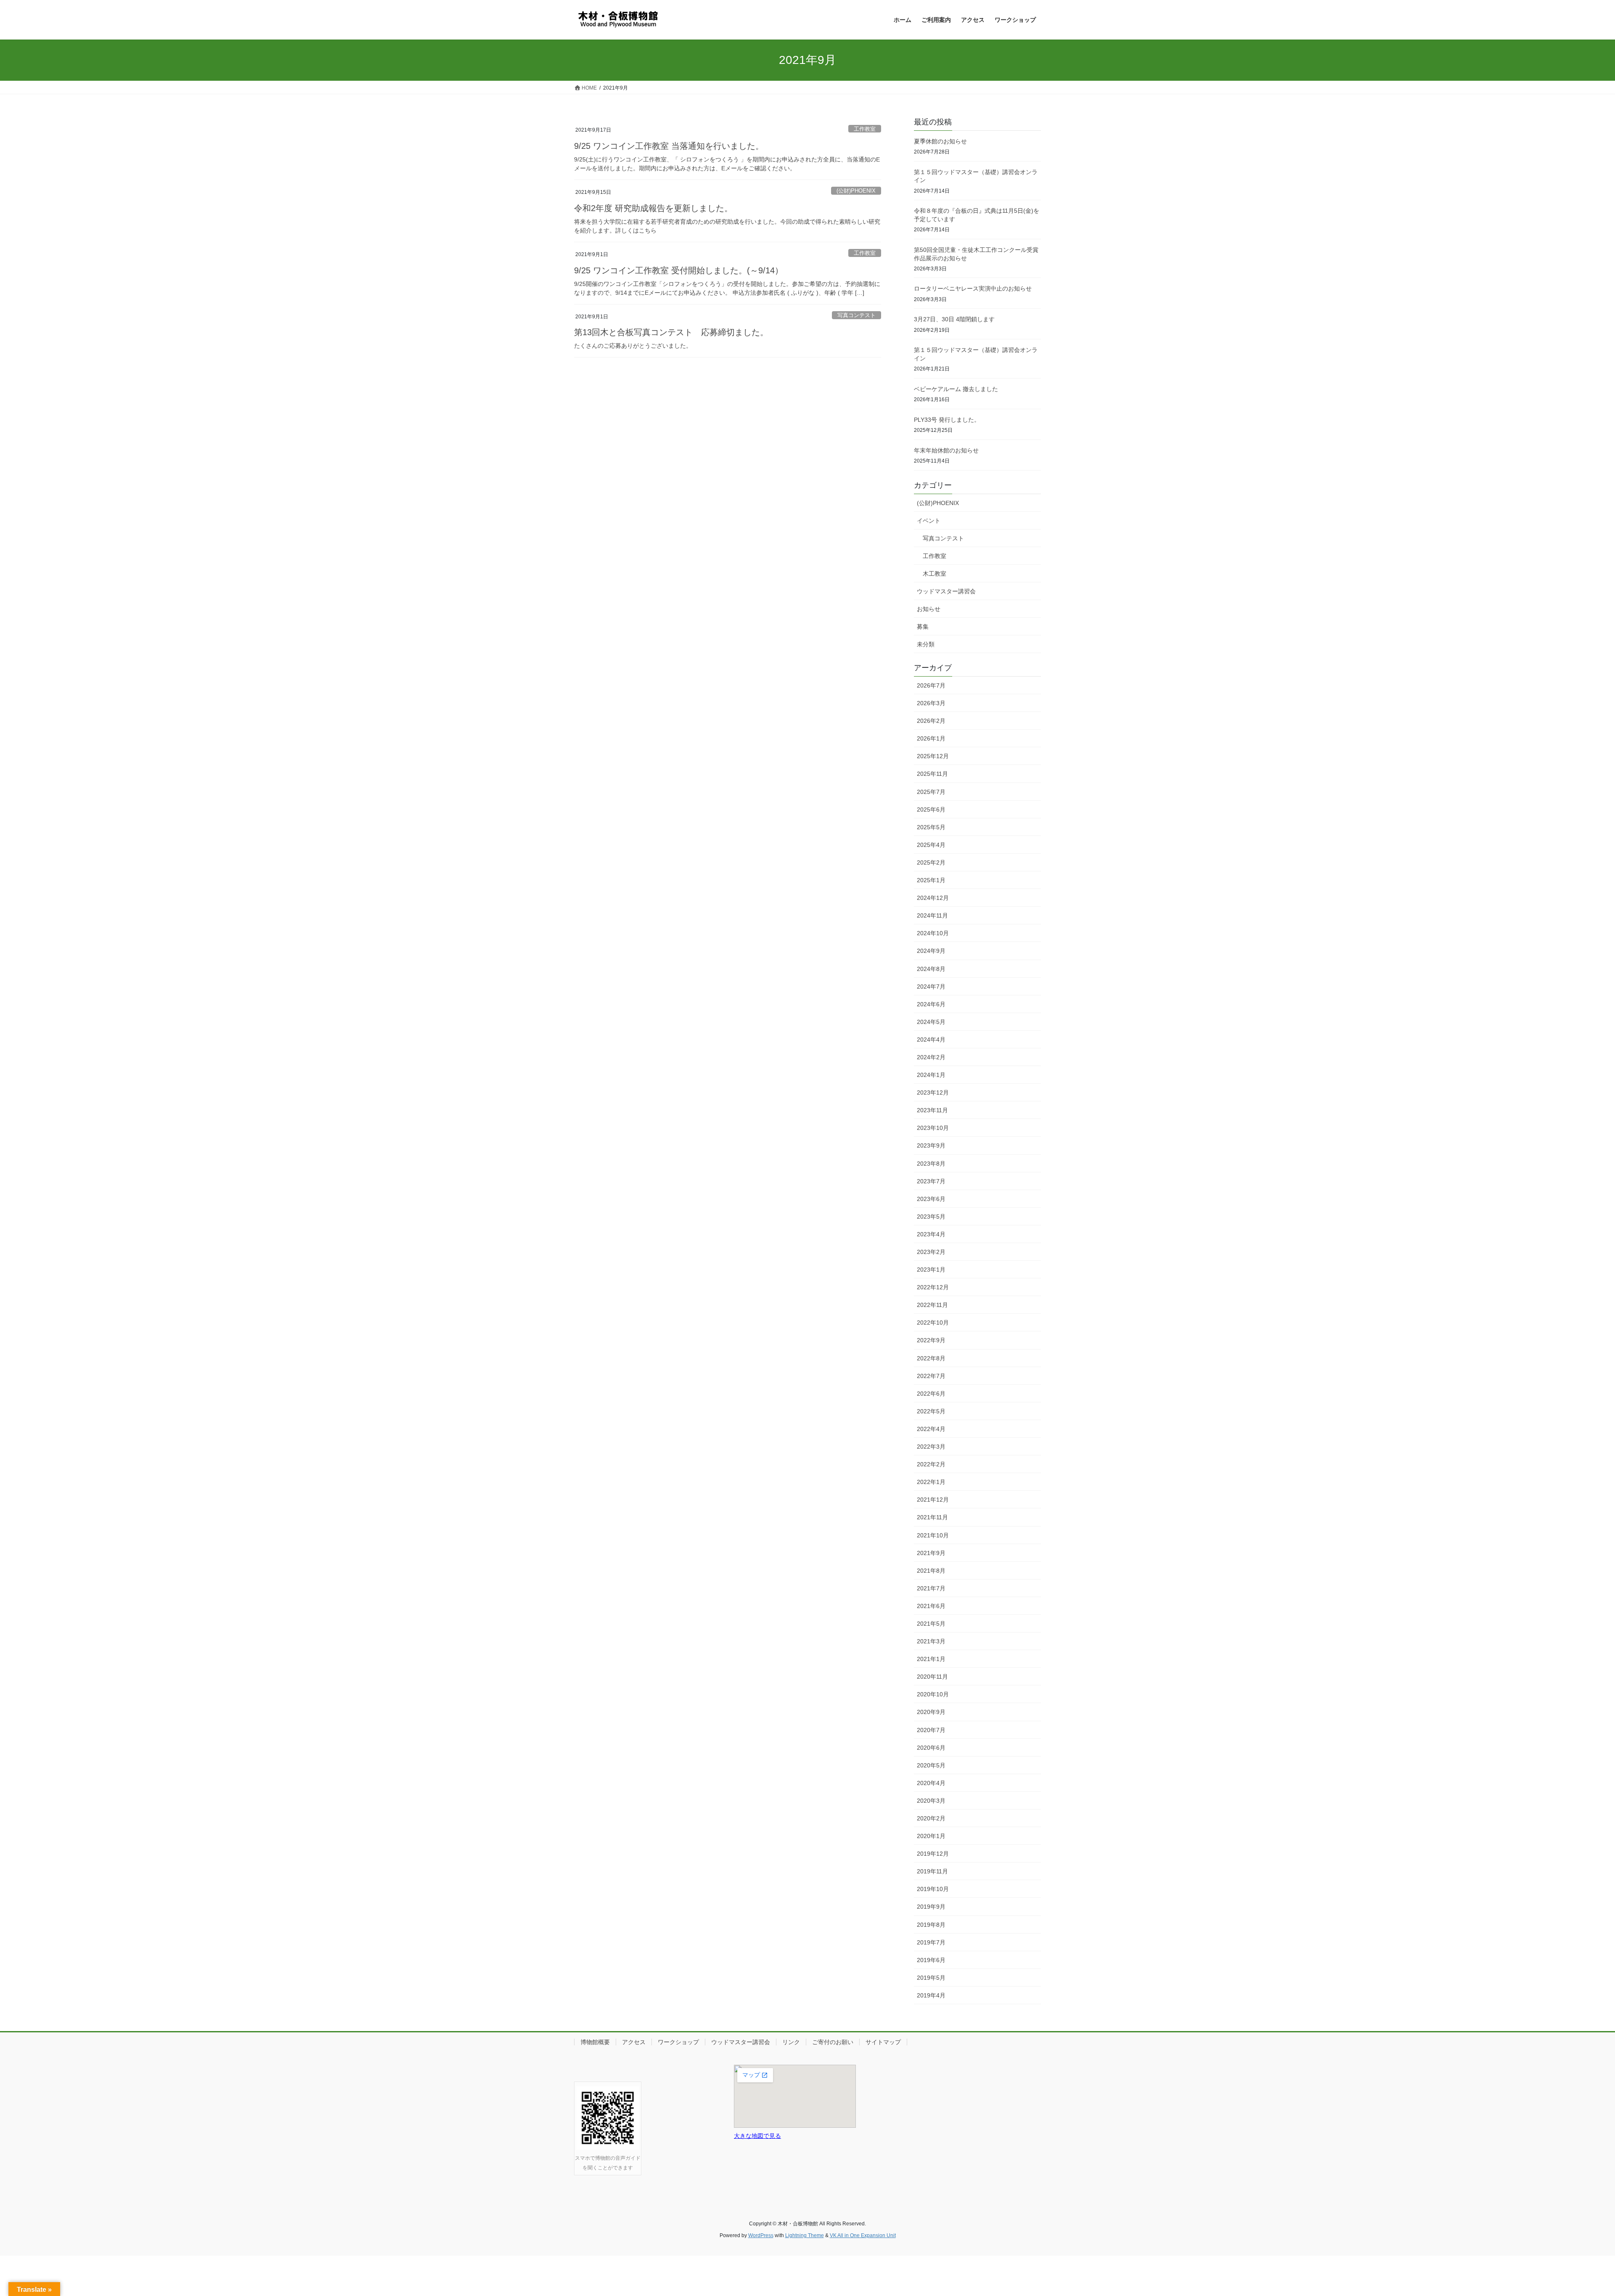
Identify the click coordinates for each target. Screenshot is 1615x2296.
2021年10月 (933, 1535)
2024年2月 (931, 1057)
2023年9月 (931, 1145)
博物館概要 (595, 2042)
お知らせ (929, 609)
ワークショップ (678, 2042)
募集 (923, 627)
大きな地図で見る (757, 2136)
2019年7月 (931, 1942)
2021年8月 (931, 1571)
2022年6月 (931, 1394)
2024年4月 (931, 1040)
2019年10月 (933, 1889)
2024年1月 (931, 1075)
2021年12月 (933, 1500)
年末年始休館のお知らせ (946, 450)
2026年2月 (931, 721)
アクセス (634, 2042)
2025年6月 (931, 809)
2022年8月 (931, 1358)
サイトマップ (883, 2042)
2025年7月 (931, 792)
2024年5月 (931, 1022)
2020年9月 (931, 1712)
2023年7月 (931, 1181)
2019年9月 (931, 1907)
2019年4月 (931, 1995)
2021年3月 (931, 1641)
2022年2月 (931, 1464)
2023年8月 (931, 1164)
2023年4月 (931, 1234)
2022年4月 (931, 1429)
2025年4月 (931, 845)
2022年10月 (933, 1323)
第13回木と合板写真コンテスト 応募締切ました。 (671, 332)
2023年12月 (933, 1092)
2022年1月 (931, 1482)
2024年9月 (931, 951)
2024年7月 (931, 987)
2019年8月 (931, 1925)
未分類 (926, 644)
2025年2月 (931, 862)
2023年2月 (931, 1252)
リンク (791, 2042)
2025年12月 (933, 756)
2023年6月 (931, 1199)
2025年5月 (931, 827)
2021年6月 (931, 1606)
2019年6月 (931, 1960)
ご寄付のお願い (833, 2042)
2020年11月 (932, 1677)
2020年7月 (931, 1730)
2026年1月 (931, 738)
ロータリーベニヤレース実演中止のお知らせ (973, 288)
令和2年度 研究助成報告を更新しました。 (653, 208)
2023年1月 (931, 1270)
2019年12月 (933, 1854)
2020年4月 (931, 1783)
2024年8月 (931, 969)
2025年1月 (931, 880)
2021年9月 (931, 1553)
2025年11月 (932, 774)
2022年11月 (932, 1305)
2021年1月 (931, 1659)
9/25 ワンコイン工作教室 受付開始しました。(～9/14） (679, 270)
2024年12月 (933, 898)
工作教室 (865, 129)
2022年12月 (933, 1287)
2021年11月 (932, 1517)
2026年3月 (931, 703)
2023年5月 (931, 1217)
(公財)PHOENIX (856, 191)
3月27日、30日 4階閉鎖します (957, 319)
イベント (929, 521)
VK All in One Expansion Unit (863, 2235)
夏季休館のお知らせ (940, 141)
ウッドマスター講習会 (946, 591)
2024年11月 (932, 915)
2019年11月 (932, 1871)
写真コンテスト (856, 315)
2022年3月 (931, 1447)
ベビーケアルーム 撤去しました (956, 389)
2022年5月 (931, 1411)
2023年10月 (933, 1128)
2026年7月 (931, 685)
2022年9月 (931, 1340)
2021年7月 (931, 1588)
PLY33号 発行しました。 (947, 420)
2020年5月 (931, 1765)
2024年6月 (931, 1004)
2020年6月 (931, 1748)
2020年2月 (931, 1818)
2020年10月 (933, 1694)
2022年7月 (931, 1376)
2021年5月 (931, 1624)
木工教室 (935, 574)
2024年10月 (933, 933)
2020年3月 (931, 1801)
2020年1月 (931, 1836)
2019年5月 (931, 1978)
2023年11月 (932, 1110)
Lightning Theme (805, 2235)
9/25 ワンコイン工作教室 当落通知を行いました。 (669, 146)
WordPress (761, 2235)
